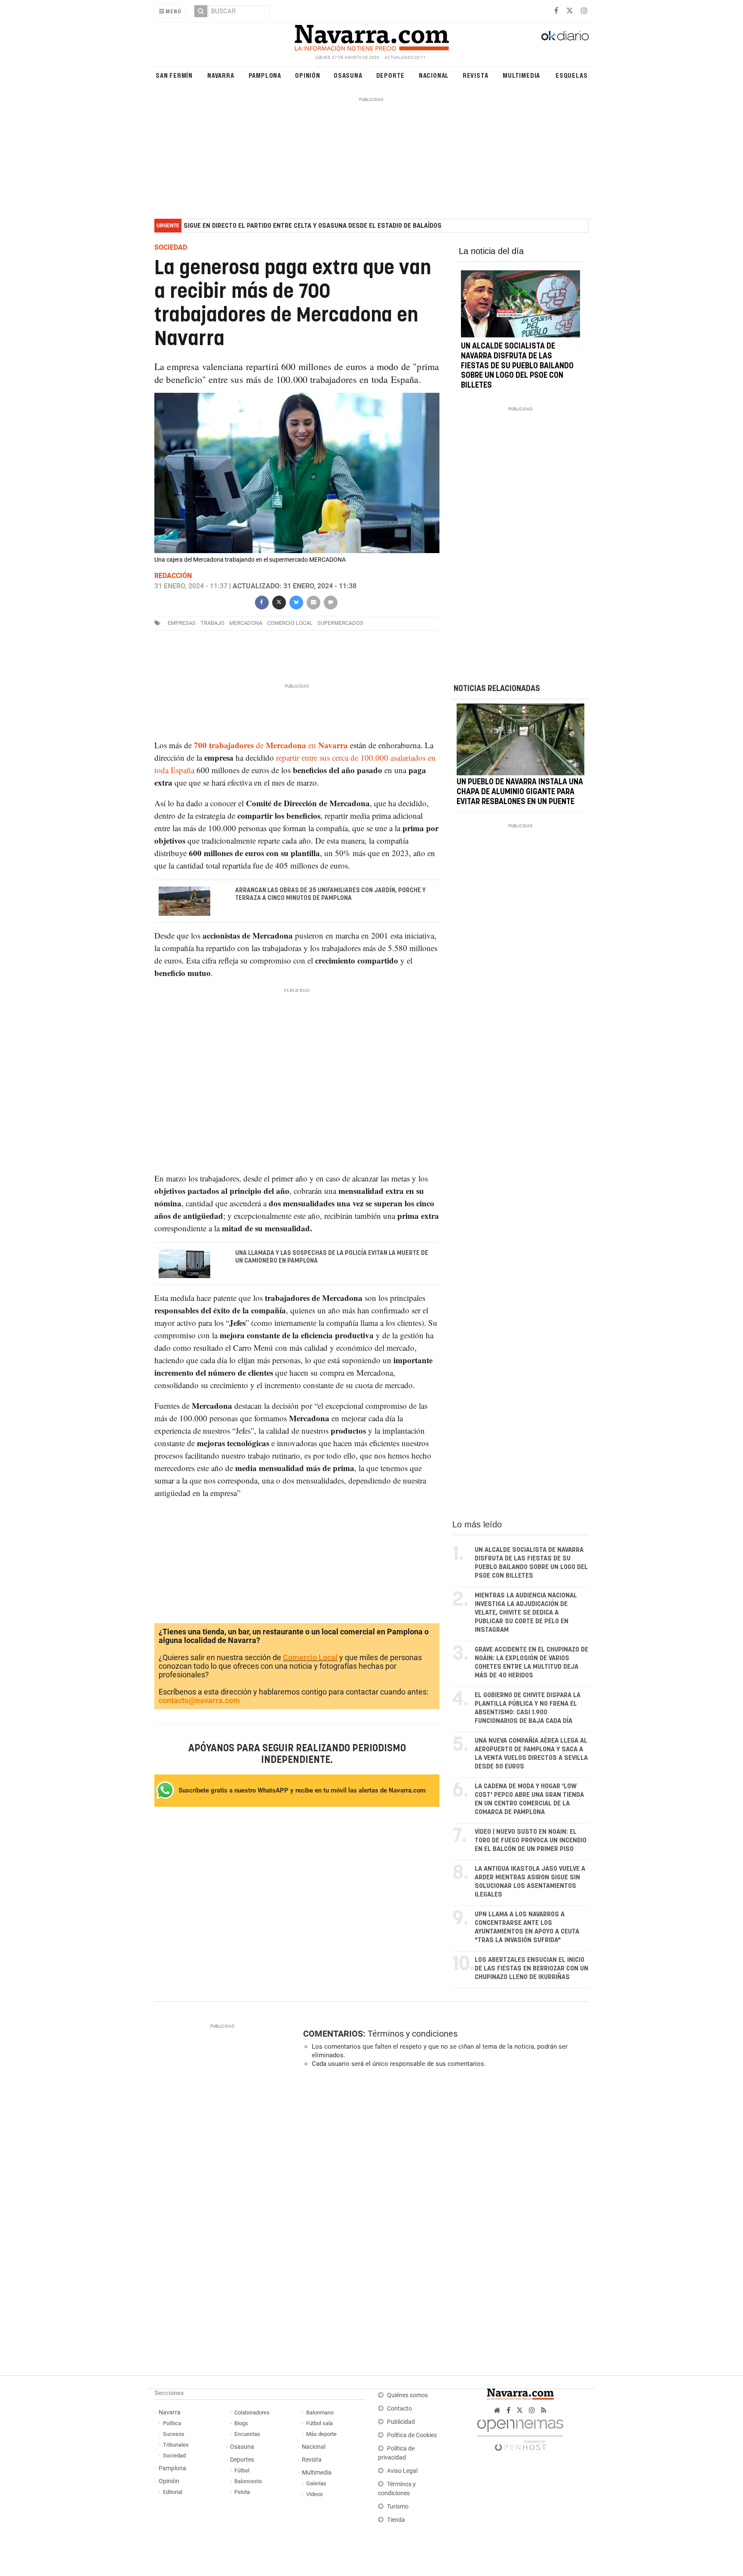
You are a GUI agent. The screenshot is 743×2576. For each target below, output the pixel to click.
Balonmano (320, 2412)
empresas (182, 623)
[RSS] (544, 2410)
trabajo (212, 623)
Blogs (241, 2423)
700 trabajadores (224, 745)
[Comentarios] (330, 602)
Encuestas (247, 2434)
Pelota (242, 2492)
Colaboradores (252, 2412)
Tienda (396, 2520)
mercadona (246, 623)
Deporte (391, 75)
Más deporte (321, 2434)
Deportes (242, 2460)
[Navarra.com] (371, 36)
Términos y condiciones (413, 2034)
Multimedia (521, 75)
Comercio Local (310, 1657)
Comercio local (290, 623)
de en (286, 745)
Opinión (308, 75)
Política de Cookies (412, 2435)
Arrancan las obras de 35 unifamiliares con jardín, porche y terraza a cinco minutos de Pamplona (330, 894)
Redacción (173, 576)
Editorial (173, 2492)
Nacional (434, 75)
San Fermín (174, 75)
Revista (476, 75)
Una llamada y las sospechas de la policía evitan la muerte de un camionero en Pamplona (332, 1257)
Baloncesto (248, 2481)
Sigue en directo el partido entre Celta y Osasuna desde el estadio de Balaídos (313, 226)
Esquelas (571, 75)
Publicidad (401, 2422)
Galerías (316, 2483)
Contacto (399, 2409)
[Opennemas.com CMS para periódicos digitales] (520, 2433)
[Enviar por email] (313, 602)
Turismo (398, 2507)
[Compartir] (261, 602)
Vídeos (315, 2494)
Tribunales (176, 2445)
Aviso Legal (402, 2471)
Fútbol (242, 2470)
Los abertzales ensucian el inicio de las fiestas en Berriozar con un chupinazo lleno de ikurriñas (531, 1969)
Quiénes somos (407, 2395)
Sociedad (174, 2455)
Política (172, 2423)
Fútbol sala (319, 2423)
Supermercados (340, 623)
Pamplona (265, 75)
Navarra (221, 75)
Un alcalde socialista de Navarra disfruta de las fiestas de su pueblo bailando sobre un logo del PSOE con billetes (517, 366)
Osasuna (348, 75)
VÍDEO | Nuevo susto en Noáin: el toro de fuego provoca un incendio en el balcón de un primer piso (531, 1840)
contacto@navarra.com (199, 1700)
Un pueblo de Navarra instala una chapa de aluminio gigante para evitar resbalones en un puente (520, 792)
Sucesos (174, 2434)
